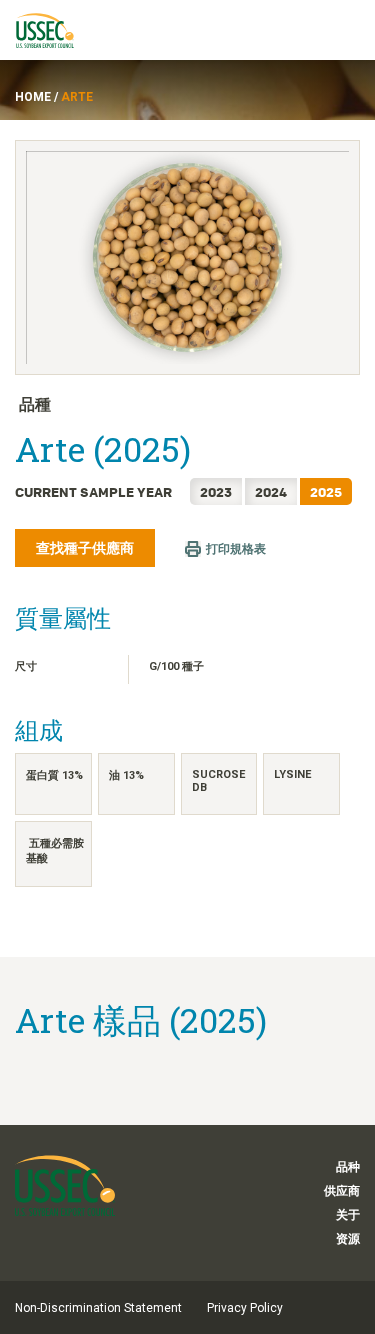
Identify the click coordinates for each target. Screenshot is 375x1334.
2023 (216, 491)
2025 (326, 491)
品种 (348, 1167)
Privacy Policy (245, 1308)
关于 (348, 1215)
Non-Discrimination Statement (98, 1308)
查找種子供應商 (85, 548)
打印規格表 (236, 549)
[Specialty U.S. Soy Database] (54, 30)
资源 (348, 1239)
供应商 (342, 1191)
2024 (271, 491)
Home (33, 97)
